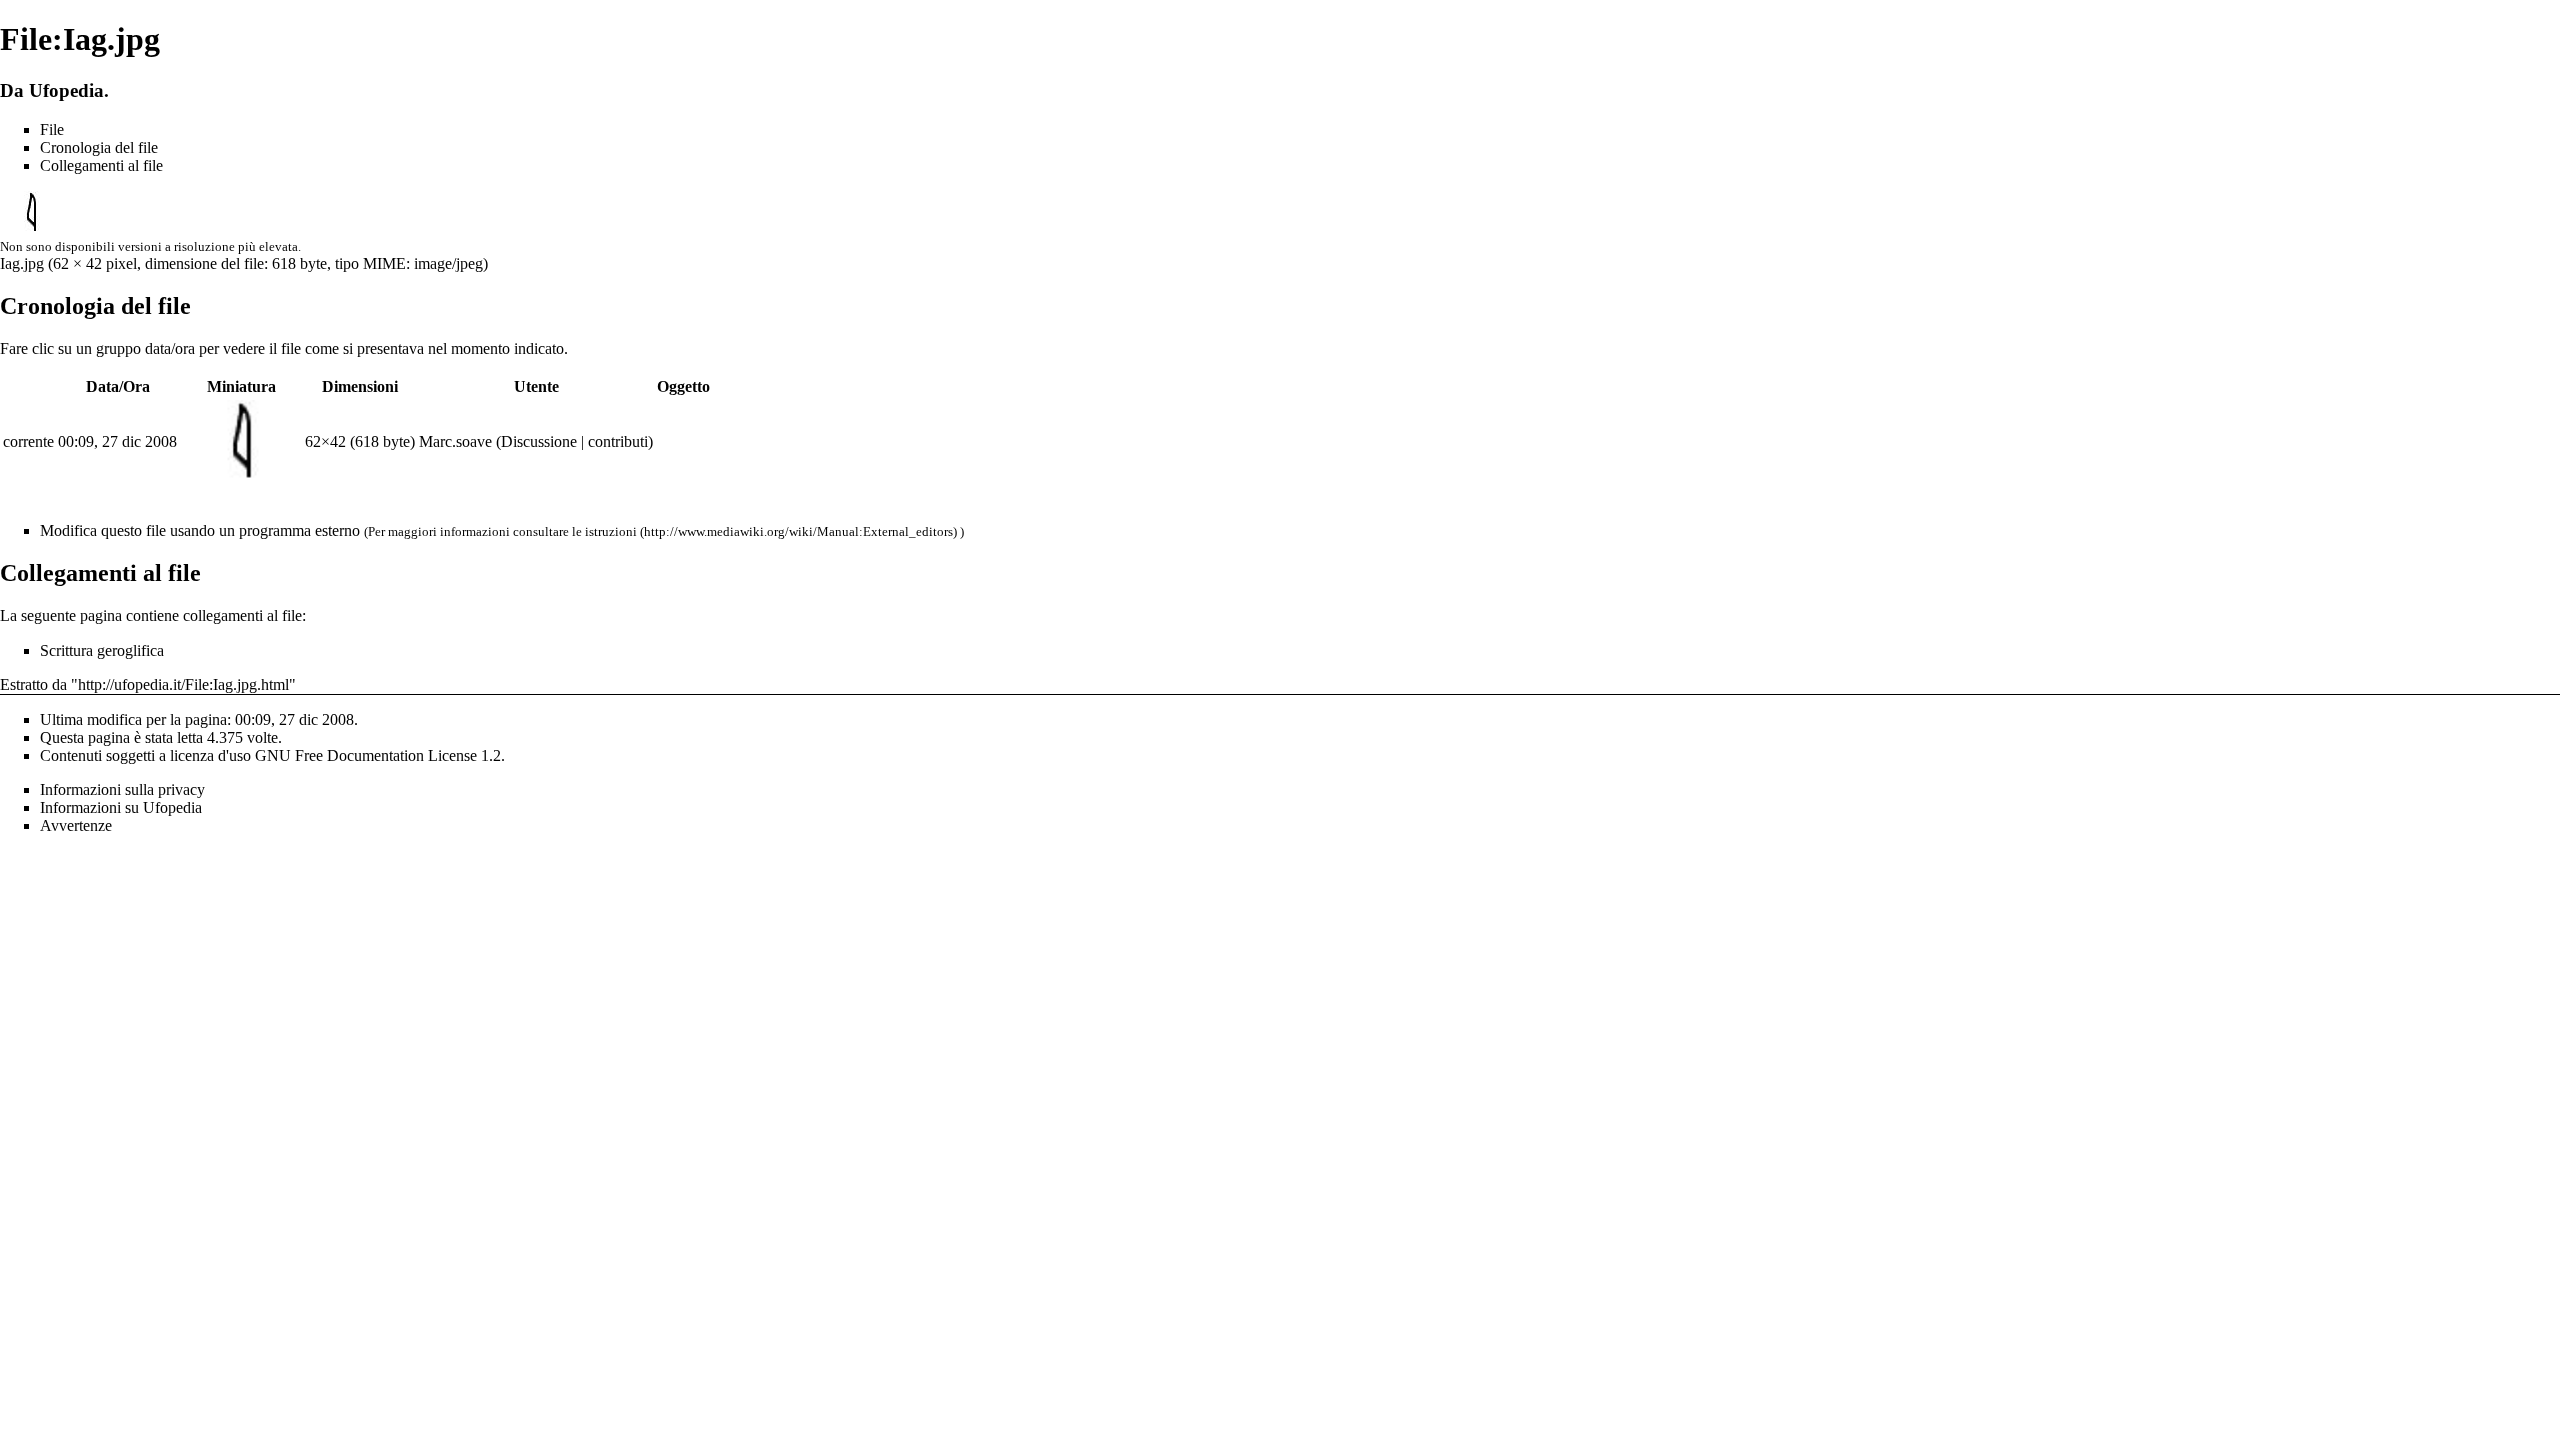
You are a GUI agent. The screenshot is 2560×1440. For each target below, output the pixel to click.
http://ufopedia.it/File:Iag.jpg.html (183, 684)
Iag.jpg (22, 263)
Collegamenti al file (101, 165)
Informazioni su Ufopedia (121, 807)
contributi (618, 441)
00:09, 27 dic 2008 (117, 441)
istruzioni (611, 531)
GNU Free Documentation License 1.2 (378, 755)
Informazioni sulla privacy (122, 789)
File (52, 129)
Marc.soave (455, 441)
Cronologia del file (99, 147)
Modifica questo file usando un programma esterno (200, 530)
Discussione (539, 441)
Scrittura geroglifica (102, 650)
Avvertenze (76, 825)
